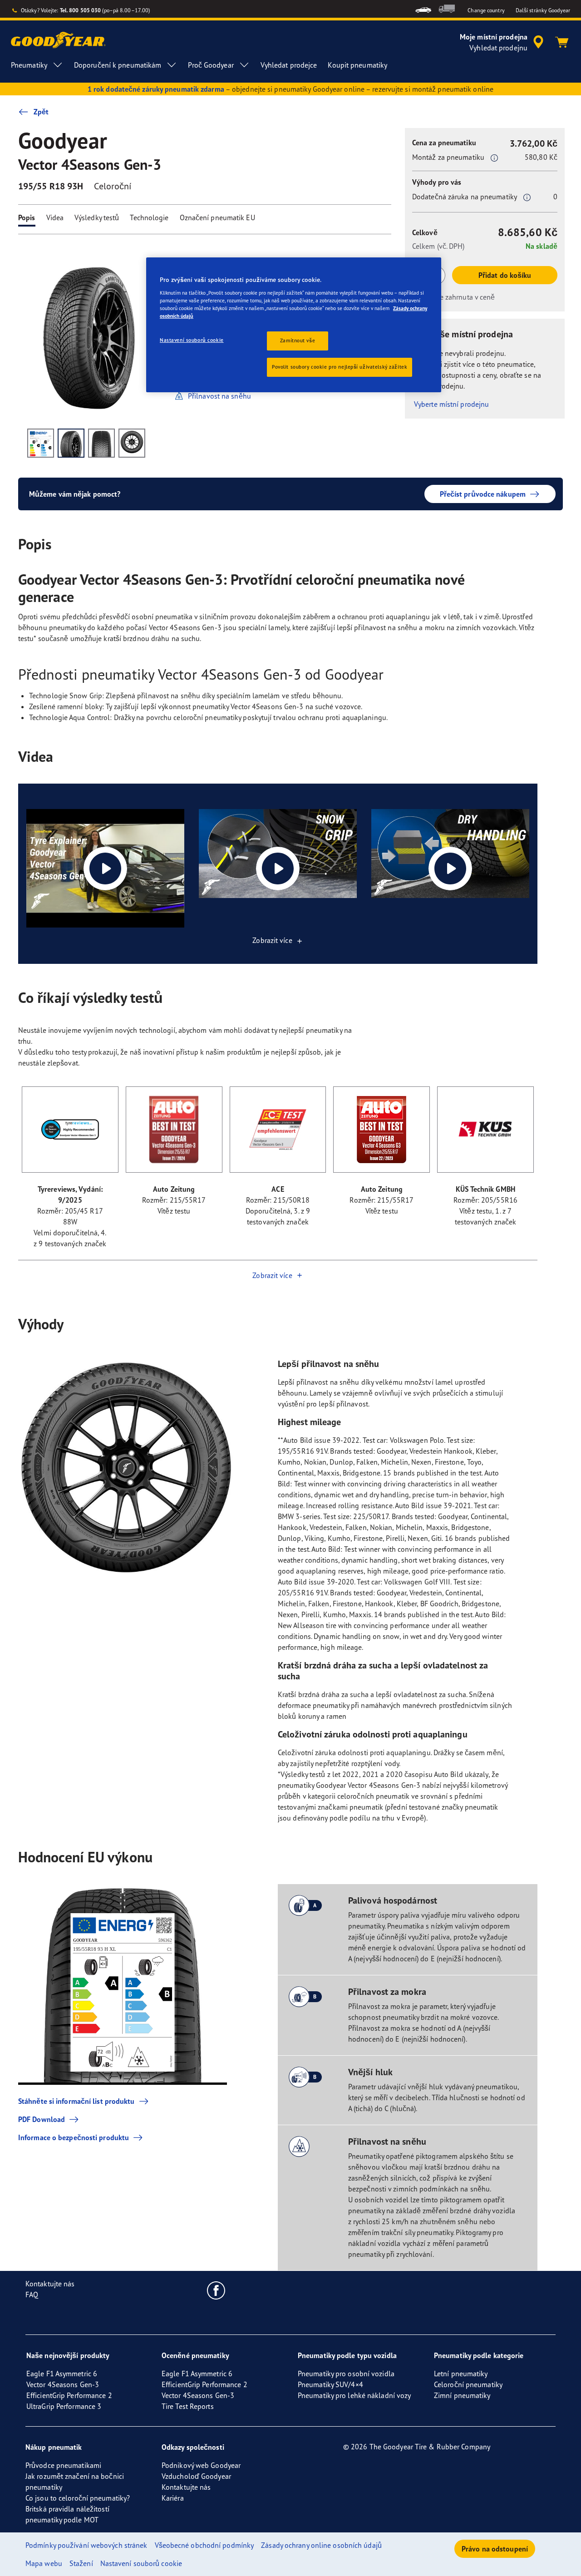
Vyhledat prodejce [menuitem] (289, 65)
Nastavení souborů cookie (192, 340)
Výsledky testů (97, 217)
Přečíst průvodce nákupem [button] (483, 494)
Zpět (41, 112)
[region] (294, 325)
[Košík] (562, 42)
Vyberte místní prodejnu (451, 404)
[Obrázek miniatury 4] (132, 443)
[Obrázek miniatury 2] (71, 443)
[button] (494, 158)
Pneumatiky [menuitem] (29, 65)
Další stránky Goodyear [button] (543, 10)
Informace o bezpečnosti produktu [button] (74, 2137)
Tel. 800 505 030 (81, 10)
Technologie (149, 217)
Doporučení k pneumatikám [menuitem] (118, 65)
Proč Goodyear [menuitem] (211, 65)
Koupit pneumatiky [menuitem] (357, 65)
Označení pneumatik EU (217, 217)
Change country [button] (486, 10)
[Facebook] (216, 2290)
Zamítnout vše (298, 341)
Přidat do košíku (505, 275)
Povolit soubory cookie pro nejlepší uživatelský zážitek (340, 367)
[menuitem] (423, 9)
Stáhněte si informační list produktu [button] (76, 2101)
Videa (55, 217)
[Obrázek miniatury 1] (41, 443)
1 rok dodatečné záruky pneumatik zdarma (156, 89)
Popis (27, 217)
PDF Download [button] (42, 2119)
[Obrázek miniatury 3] (101, 443)
